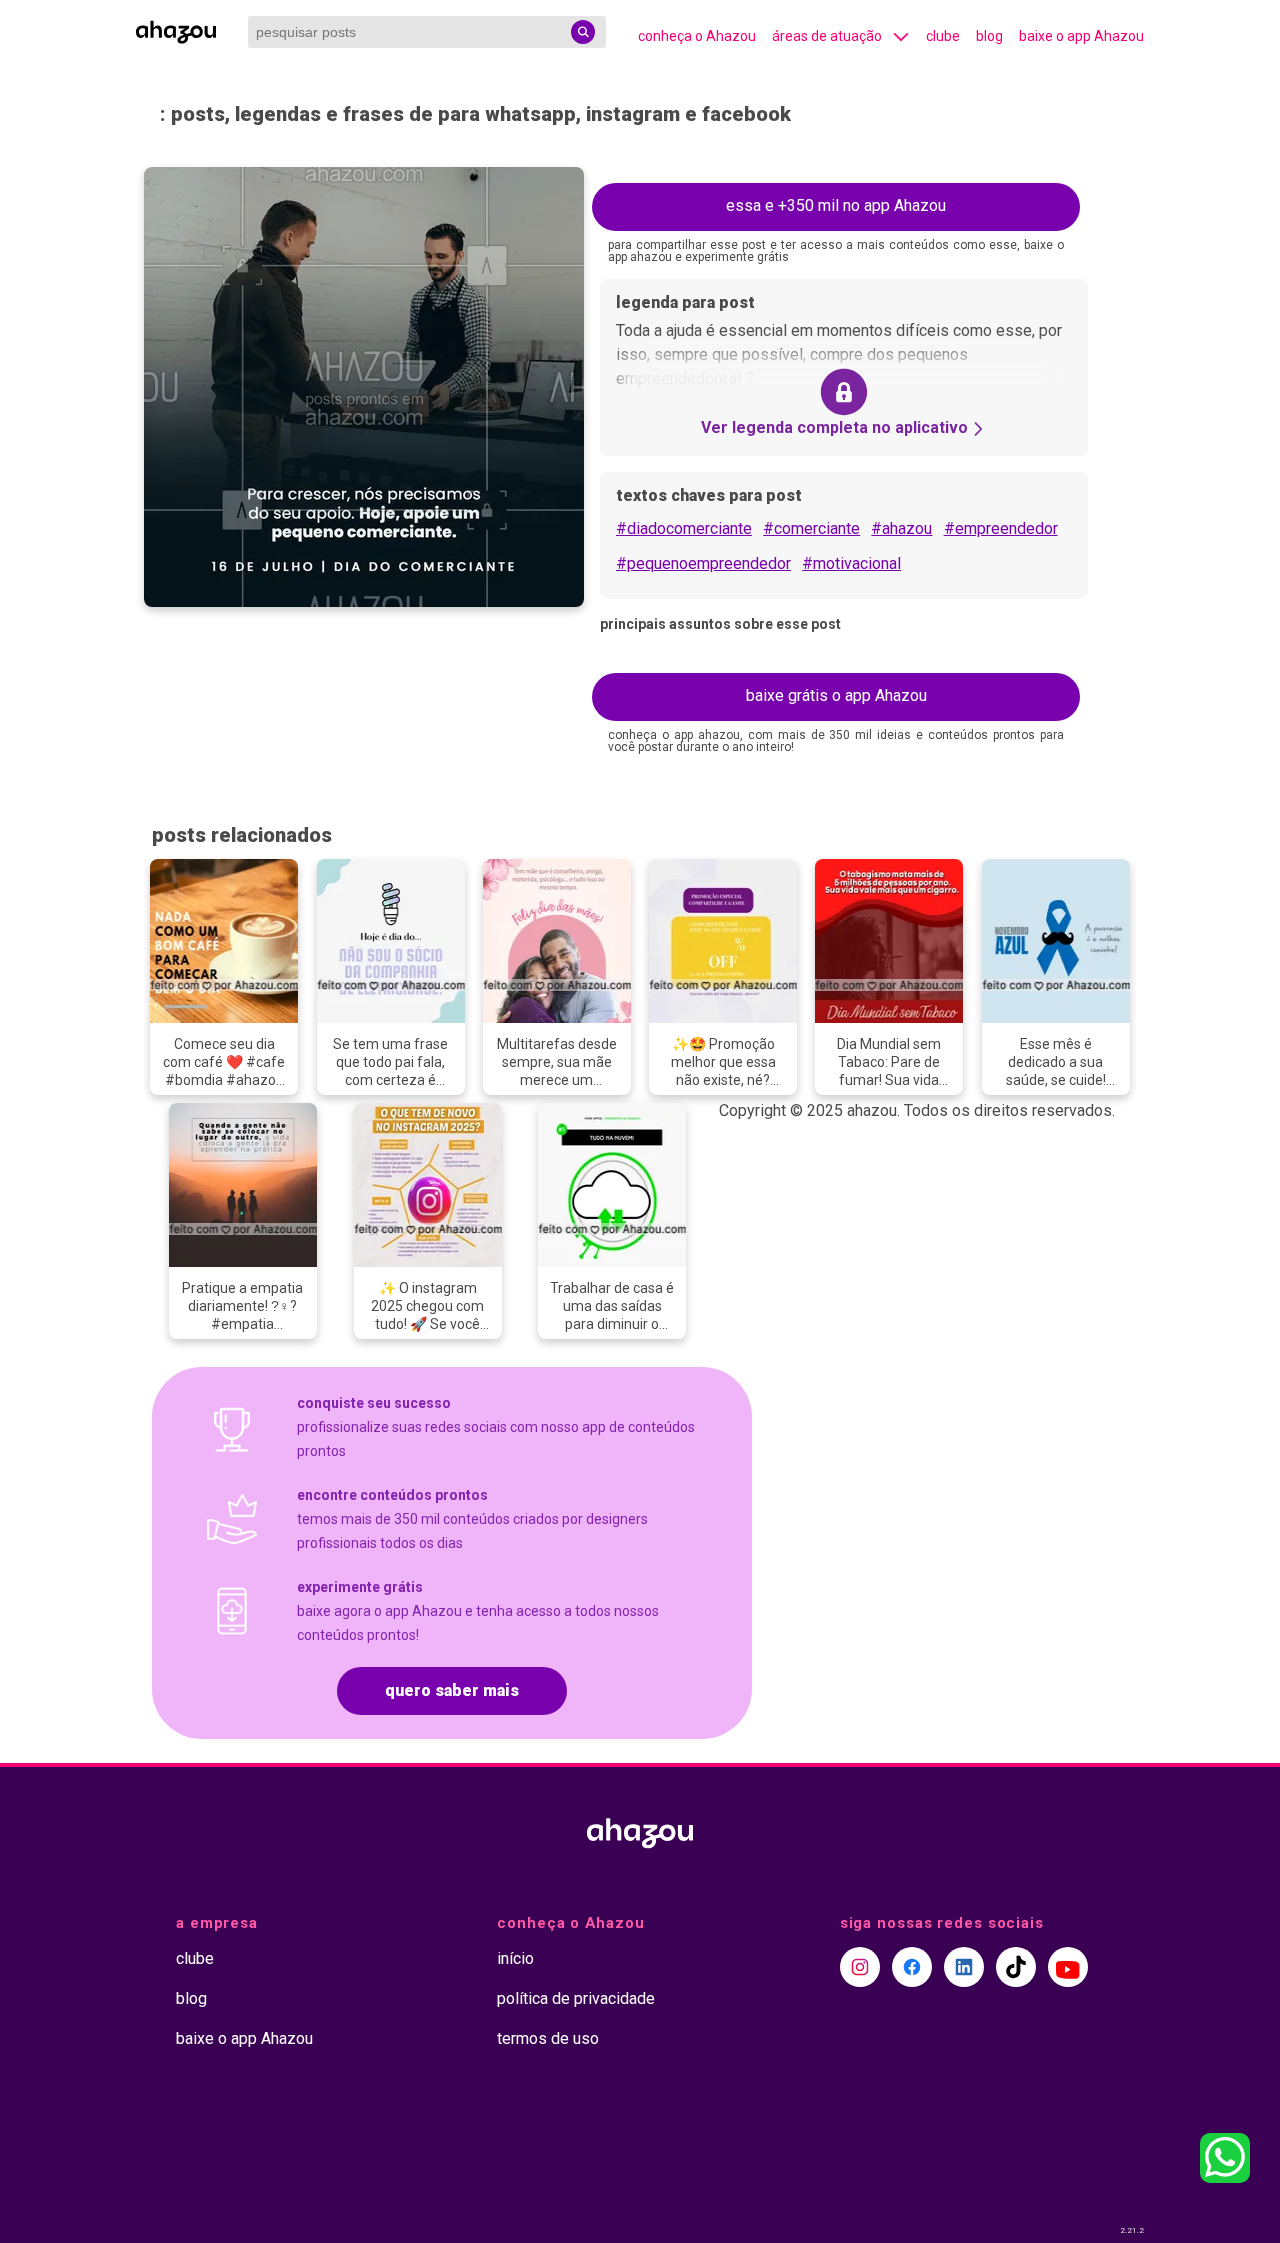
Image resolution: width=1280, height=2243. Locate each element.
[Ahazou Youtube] (1068, 1967)
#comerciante (811, 528)
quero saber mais (452, 1690)
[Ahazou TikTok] (1016, 1967)
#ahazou (901, 528)
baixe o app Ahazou (1081, 36)
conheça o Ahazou (697, 36)
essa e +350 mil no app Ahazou (836, 205)
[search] (583, 32)
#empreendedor (1001, 528)
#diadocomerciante (684, 528)
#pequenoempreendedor (703, 563)
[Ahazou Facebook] (912, 1967)
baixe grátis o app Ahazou (836, 695)
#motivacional (851, 563)
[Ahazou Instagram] (860, 1967)
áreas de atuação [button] (827, 36)
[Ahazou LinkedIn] (964, 1967)
